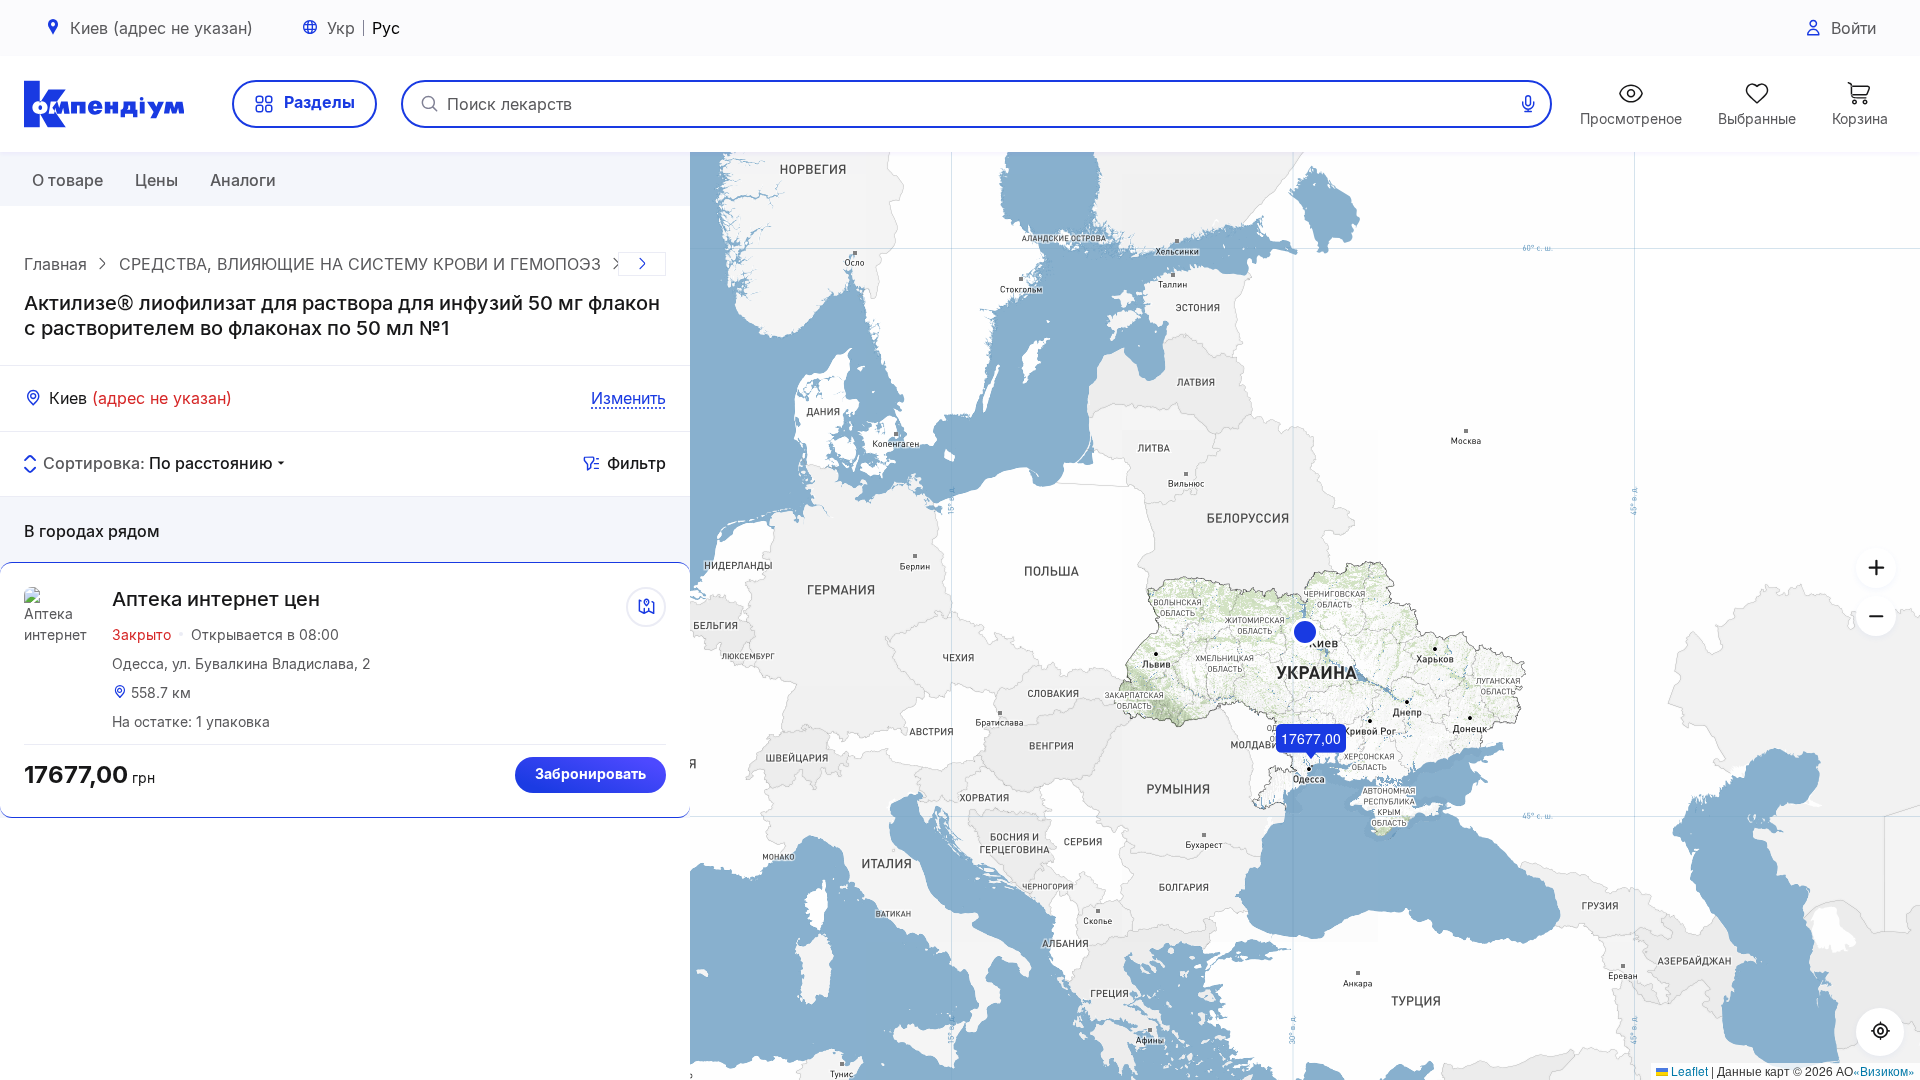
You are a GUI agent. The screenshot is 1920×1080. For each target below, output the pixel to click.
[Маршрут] (646, 607)
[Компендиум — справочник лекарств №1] (104, 104)
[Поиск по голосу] (1528, 104)
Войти (1853, 28)
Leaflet (1688, 1070)
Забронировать (590, 773)
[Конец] (642, 264)
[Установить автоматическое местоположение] (1880, 1032)
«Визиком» (1884, 1070)
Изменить (628, 398)
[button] (1305, 632)
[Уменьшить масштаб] (1876, 616)
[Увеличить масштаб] (1876, 568)
